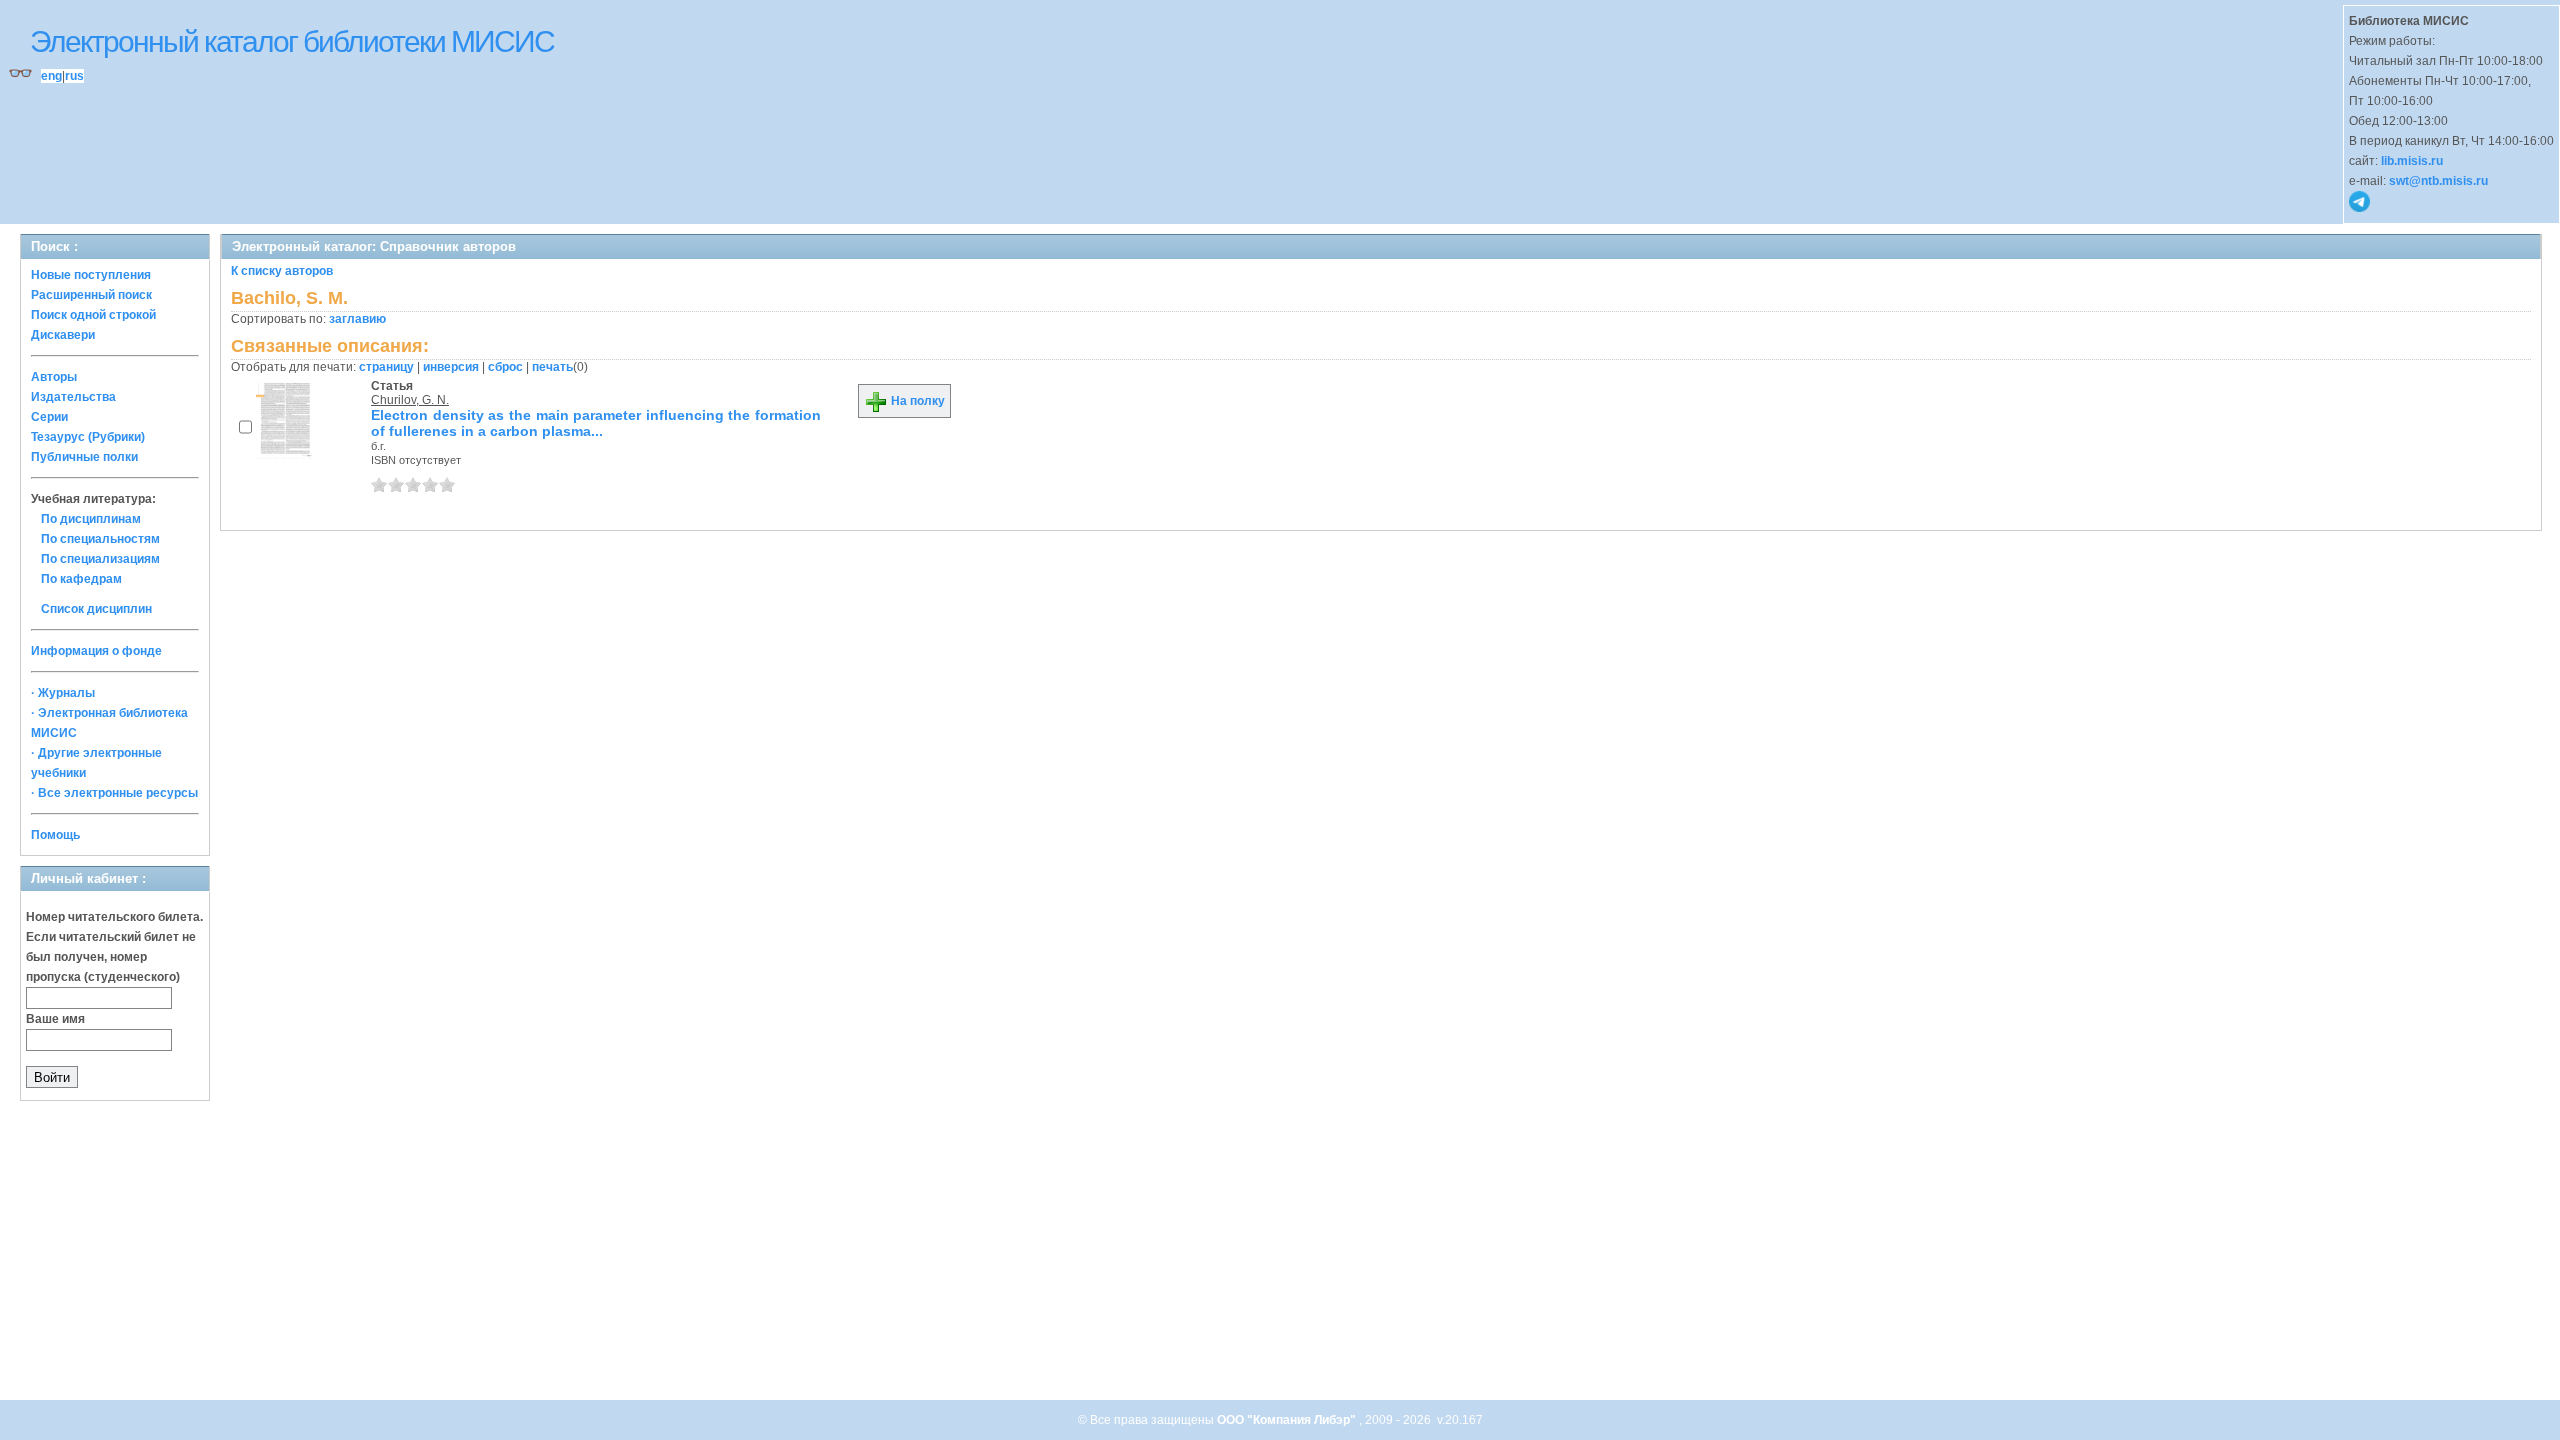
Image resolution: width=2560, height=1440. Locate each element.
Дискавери (63, 335)
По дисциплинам (91, 519)
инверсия (451, 367)
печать (552, 367)
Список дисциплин (96, 609)
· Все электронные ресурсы (114, 793)
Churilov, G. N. (410, 400)
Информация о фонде (96, 651)
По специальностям (100, 539)
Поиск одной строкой (93, 315)
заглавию (357, 319)
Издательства (73, 397)
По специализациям (100, 559)
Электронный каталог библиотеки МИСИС (292, 41)
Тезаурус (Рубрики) (88, 437)
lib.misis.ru (2412, 161)
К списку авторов (282, 271)
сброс (505, 367)
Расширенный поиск (91, 295)
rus (74, 76)
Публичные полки (84, 457)
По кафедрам (81, 579)
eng (51, 76)
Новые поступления (91, 275)
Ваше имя (55, 1019)
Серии (49, 417)
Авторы (54, 377)
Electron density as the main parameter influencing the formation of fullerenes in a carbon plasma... (596, 423)
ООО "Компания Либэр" (1288, 1420)
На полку (916, 401)
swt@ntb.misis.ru (2438, 181)
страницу (386, 367)
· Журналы (63, 693)
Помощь (55, 835)
